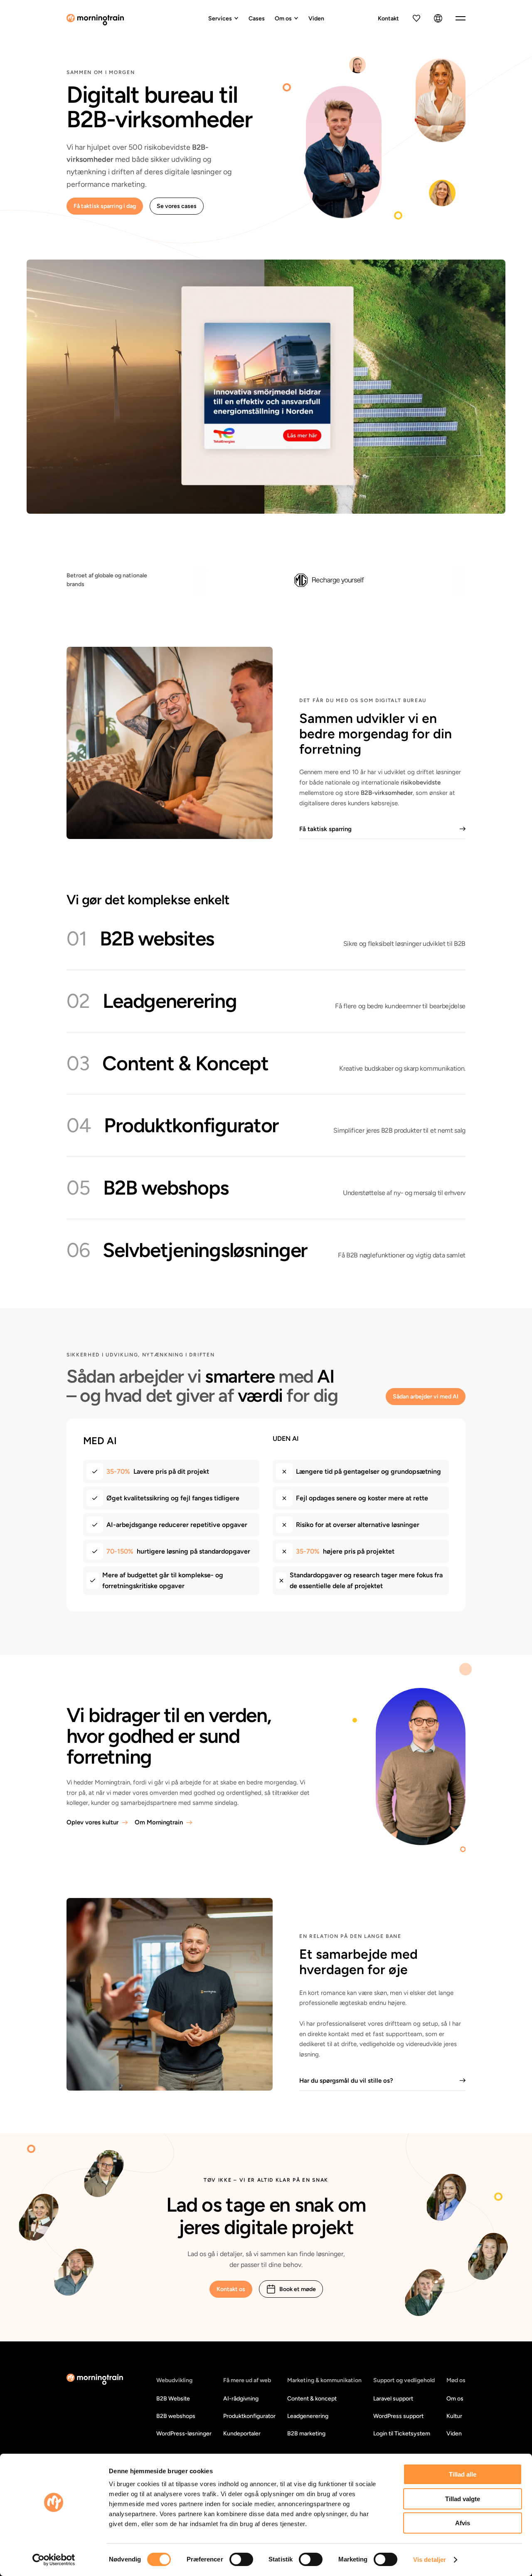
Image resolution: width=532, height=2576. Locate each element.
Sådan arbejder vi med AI (426, 1397)
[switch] (241, 2559)
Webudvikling (174, 2380)
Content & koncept (312, 2399)
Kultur (454, 2416)
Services (220, 19)
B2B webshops (176, 2416)
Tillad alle (463, 2474)
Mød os (456, 2380)
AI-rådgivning (241, 2399)
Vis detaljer (430, 2560)
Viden (316, 19)
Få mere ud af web (247, 2380)
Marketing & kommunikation (324, 2380)
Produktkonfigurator (249, 2416)
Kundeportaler (242, 2434)
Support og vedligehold (404, 2380)
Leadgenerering (308, 2416)
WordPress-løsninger (184, 2434)
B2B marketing (306, 2434)
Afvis (463, 2523)
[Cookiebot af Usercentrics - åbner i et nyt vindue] (54, 2560)
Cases (257, 19)
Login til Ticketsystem (402, 2434)
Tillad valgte (463, 2499)
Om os (283, 19)
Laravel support (393, 2399)
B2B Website (173, 2399)
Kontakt (388, 19)
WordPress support (398, 2416)
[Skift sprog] (438, 18)
